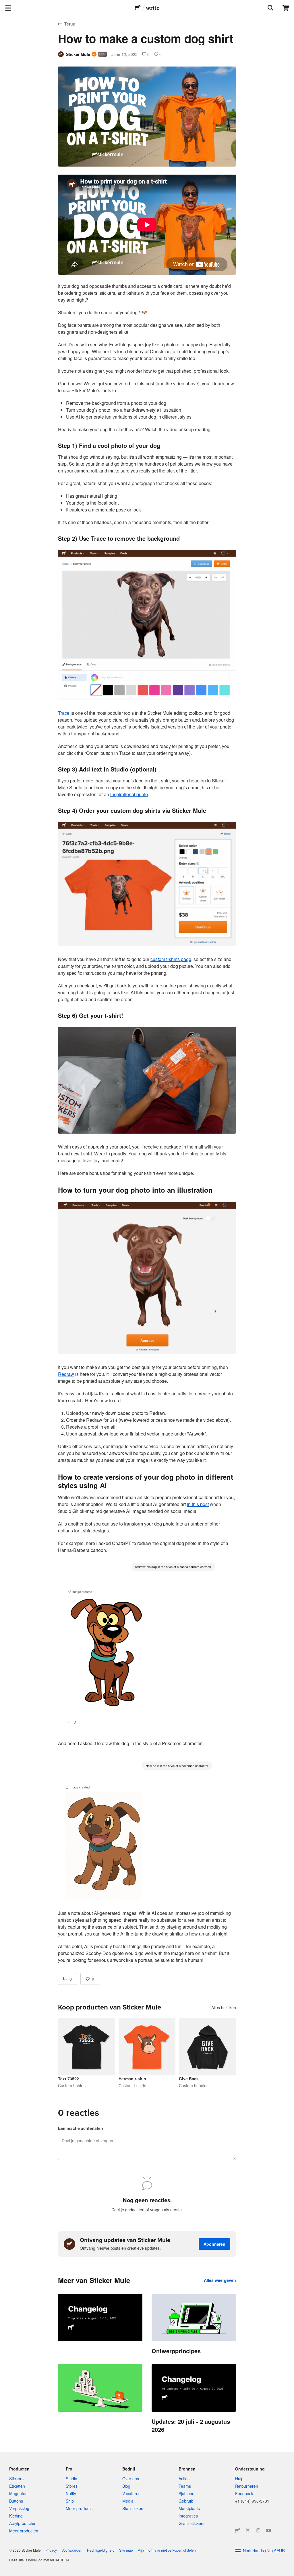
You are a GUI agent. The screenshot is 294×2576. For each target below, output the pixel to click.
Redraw (66, 1374)
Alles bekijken (224, 2007)
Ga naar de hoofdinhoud (4, 4)
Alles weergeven (220, 2280)
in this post (198, 1504)
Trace (64, 713)
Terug (70, 24)
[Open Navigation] (8, 8)
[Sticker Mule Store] (237, 2530)
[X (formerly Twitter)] (248, 2530)
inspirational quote (129, 794)
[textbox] (147, 1069)
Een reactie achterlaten (81, 2128)
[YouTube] (268, 2530)
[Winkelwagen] (286, 8)
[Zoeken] (270, 8)
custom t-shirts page (171, 959)
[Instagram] (258, 2530)
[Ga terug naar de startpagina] (138, 8)
